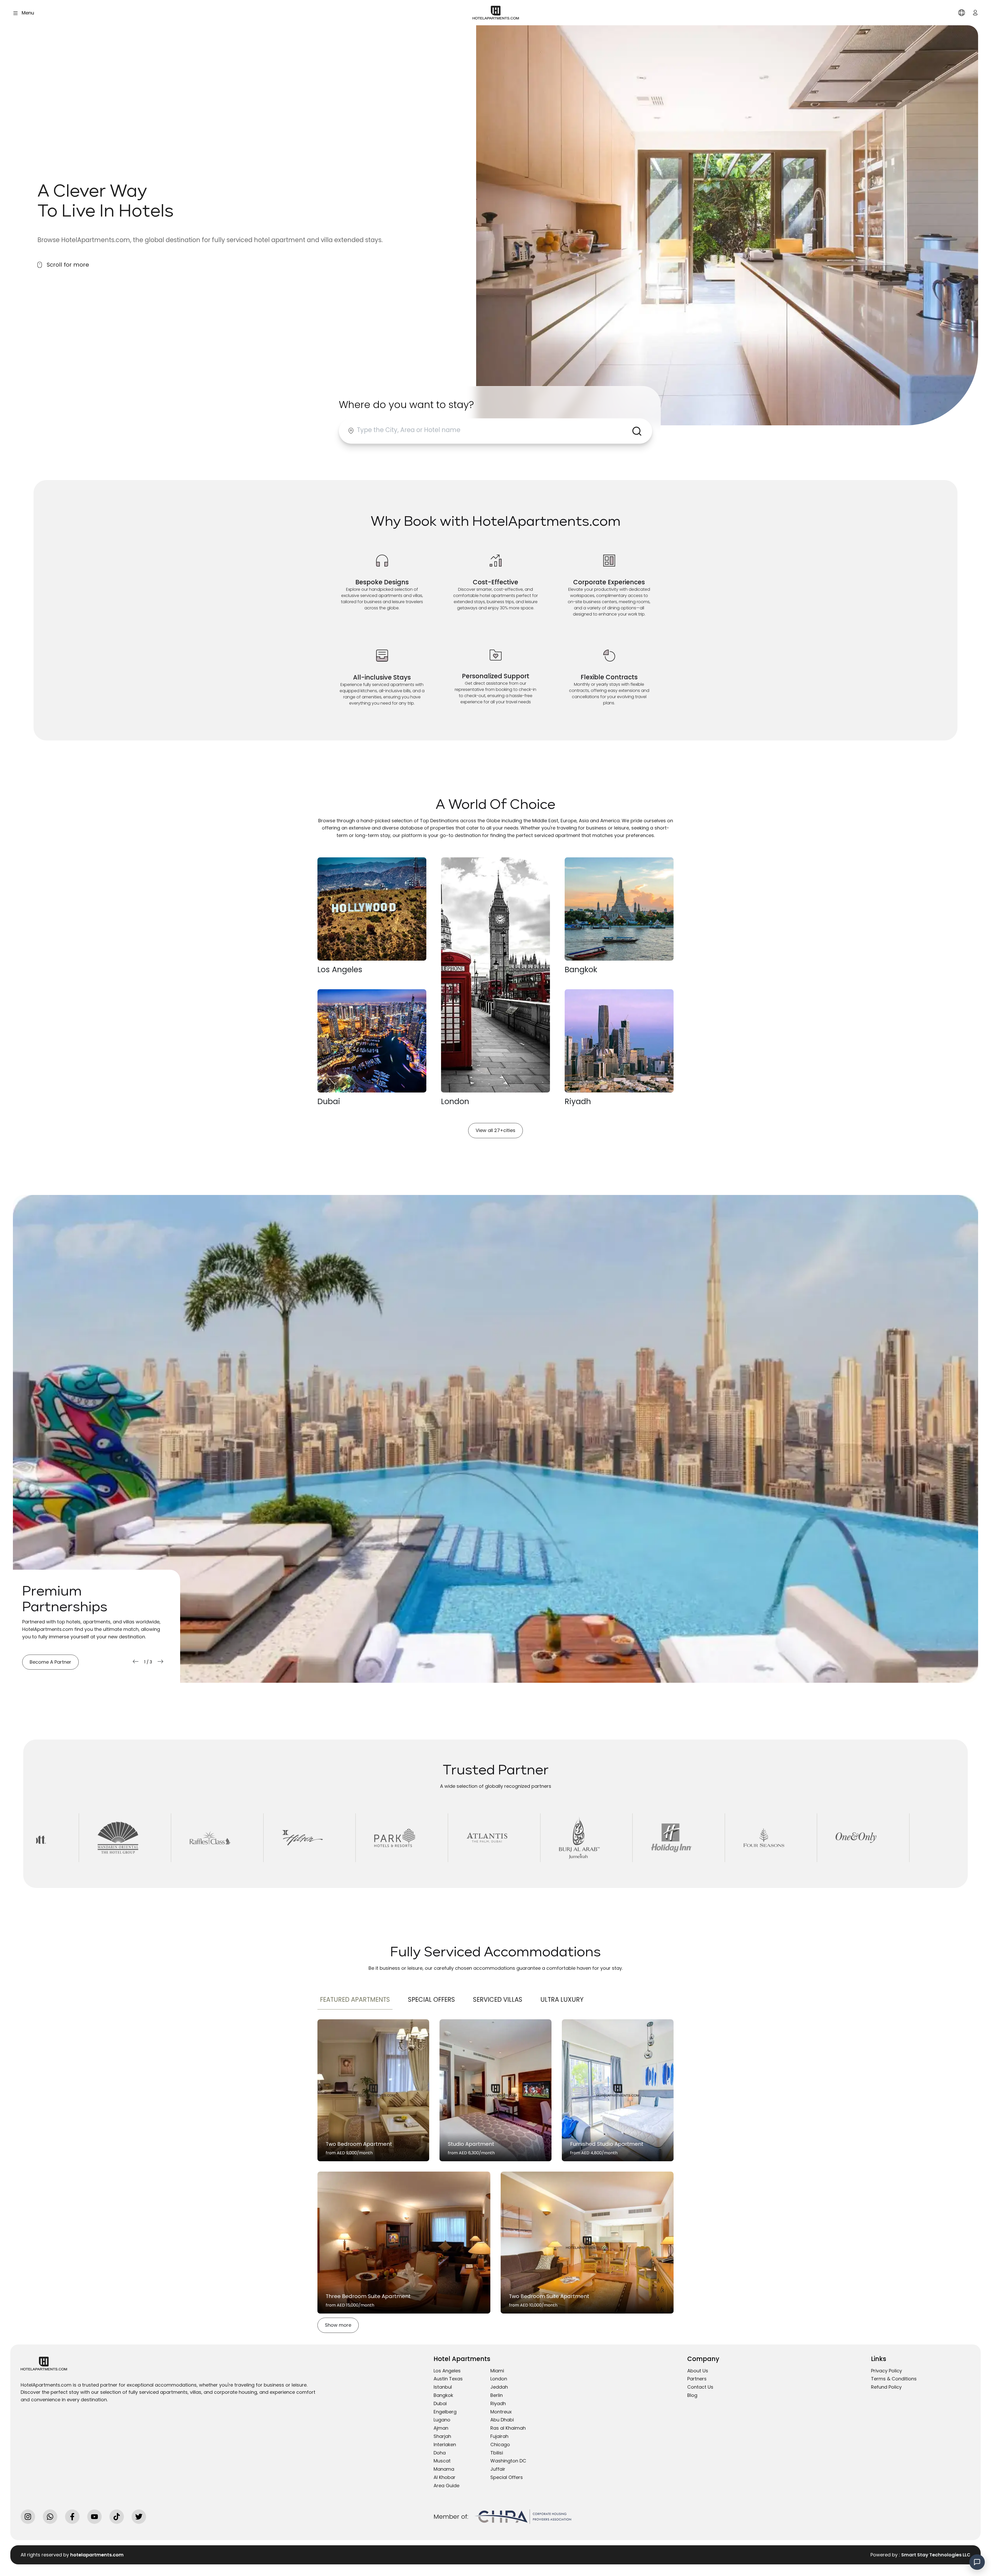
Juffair (498, 2469)
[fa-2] (618, 2090)
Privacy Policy (886, 2371)
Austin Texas (448, 2379)
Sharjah (442, 2436)
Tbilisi (497, 2453)
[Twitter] (139, 2517)
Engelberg (445, 2412)
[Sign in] (975, 13)
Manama (444, 2469)
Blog (692, 2395)
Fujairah (499, 2436)
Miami (497, 2371)
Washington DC (508, 2461)
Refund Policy (886, 2387)
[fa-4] (587, 2243)
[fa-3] (404, 2243)
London (499, 2379)
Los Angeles (447, 2371)
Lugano (442, 2420)
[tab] (355, 2000)
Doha (440, 2453)
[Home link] (496, 12)
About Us (698, 2371)
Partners (697, 2379)
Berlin (497, 2395)
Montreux (501, 2412)
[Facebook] (72, 2517)
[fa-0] (373, 2090)
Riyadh (498, 2403)
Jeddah (499, 2387)
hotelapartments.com (97, 2555)
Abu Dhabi (502, 2420)
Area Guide (446, 2486)
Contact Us (700, 2387)
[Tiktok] (117, 2517)
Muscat (442, 2461)
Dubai (440, 2403)
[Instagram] (28, 2517)
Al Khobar (445, 2477)
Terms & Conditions (894, 2379)
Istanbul (443, 2387)
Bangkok (443, 2395)
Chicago (500, 2445)
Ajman (441, 2428)
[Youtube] (94, 2517)
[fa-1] (495, 2090)
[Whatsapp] (50, 2517)
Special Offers (507, 2477)
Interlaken (445, 2445)
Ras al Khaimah (508, 2428)
